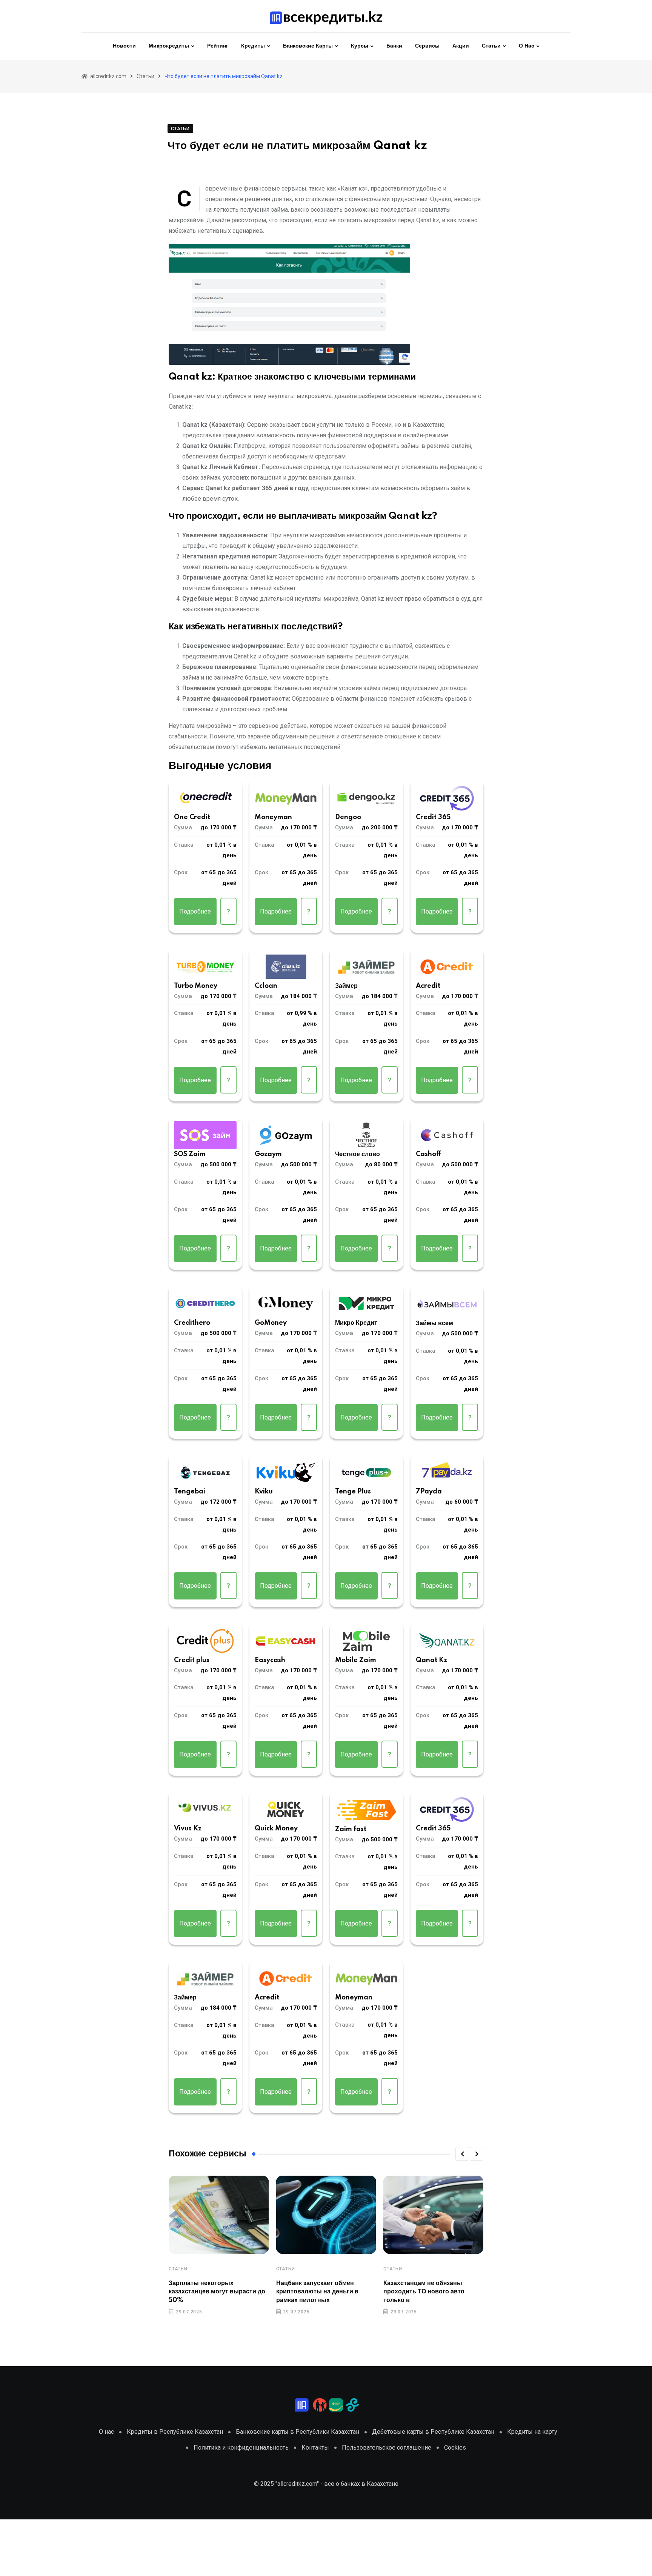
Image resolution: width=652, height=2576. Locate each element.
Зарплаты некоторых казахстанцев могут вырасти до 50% (217, 2292)
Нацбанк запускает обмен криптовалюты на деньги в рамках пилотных (317, 2292)
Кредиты (253, 46)
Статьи (491, 46)
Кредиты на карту (532, 2432)
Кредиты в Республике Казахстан (175, 2432)
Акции (461, 46)
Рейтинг (218, 46)
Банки (394, 46)
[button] (462, 2154)
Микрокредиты (169, 46)
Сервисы (427, 46)
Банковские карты (308, 46)
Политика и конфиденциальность (241, 2448)
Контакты (315, 2448)
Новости (124, 46)
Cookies (455, 2448)
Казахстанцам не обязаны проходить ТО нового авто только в (424, 2292)
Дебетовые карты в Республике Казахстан (433, 2432)
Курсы (360, 46)
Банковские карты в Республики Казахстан (298, 2432)
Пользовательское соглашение (387, 2448)
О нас (527, 46)
